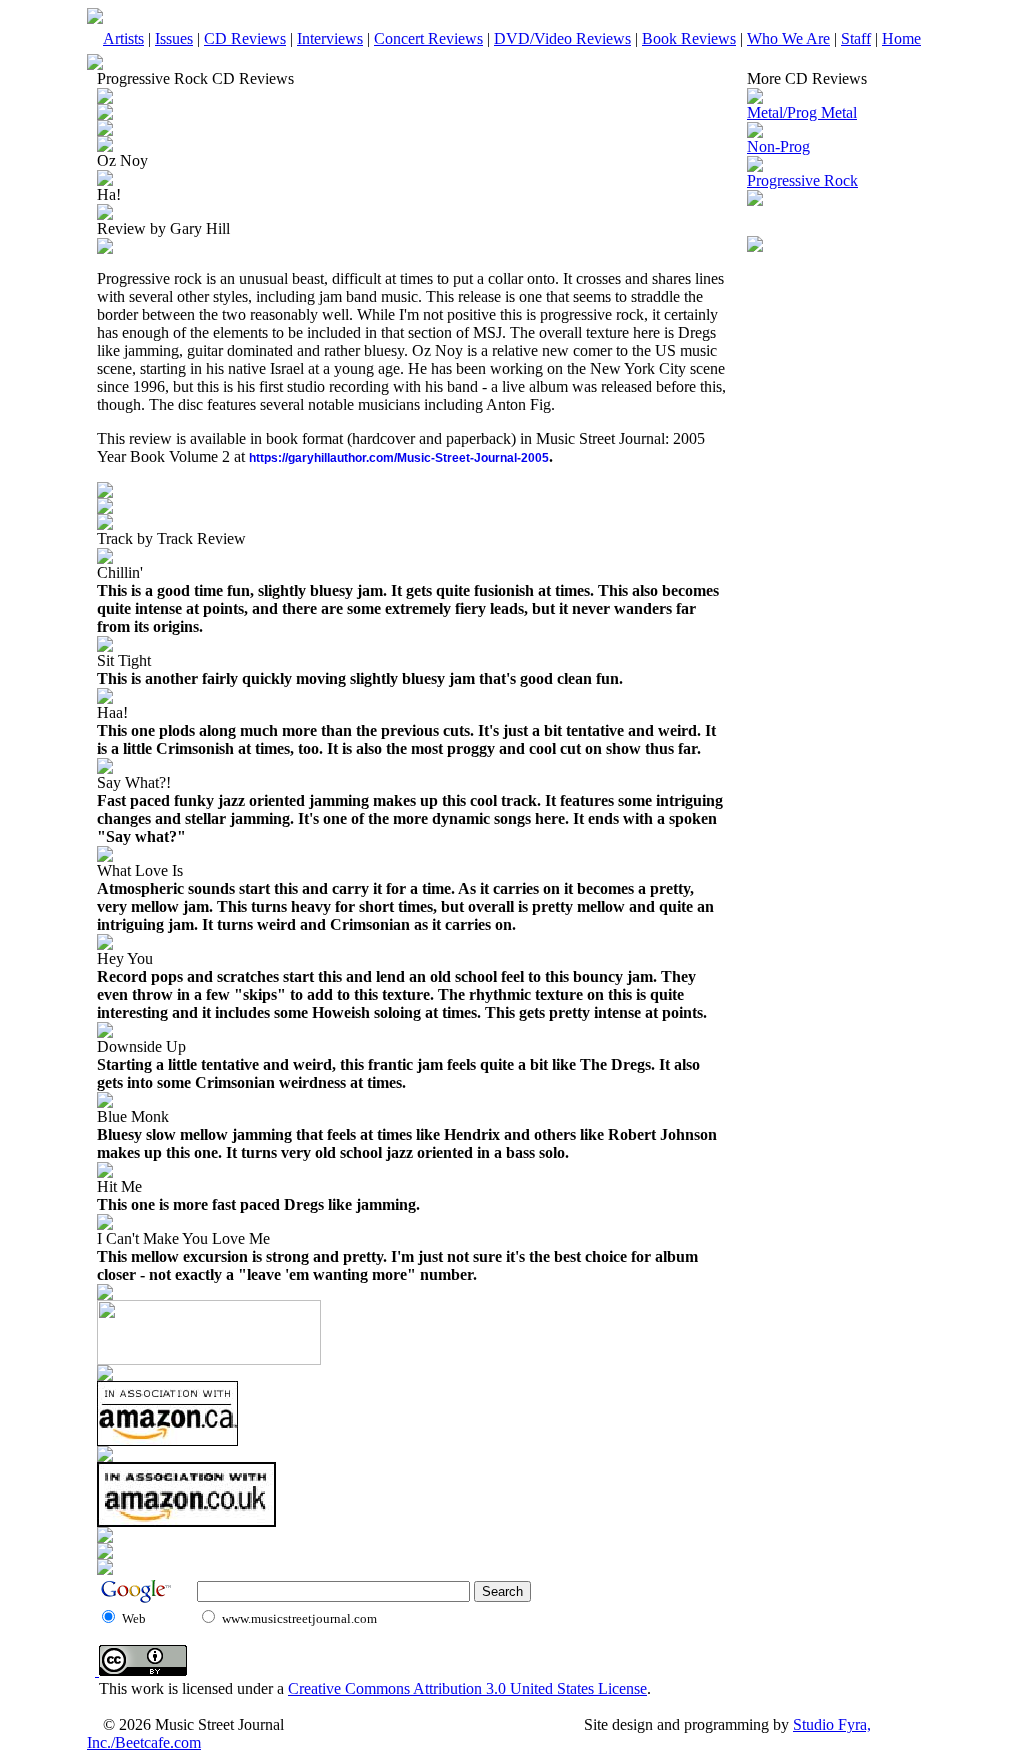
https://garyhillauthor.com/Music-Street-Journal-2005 (399, 458)
